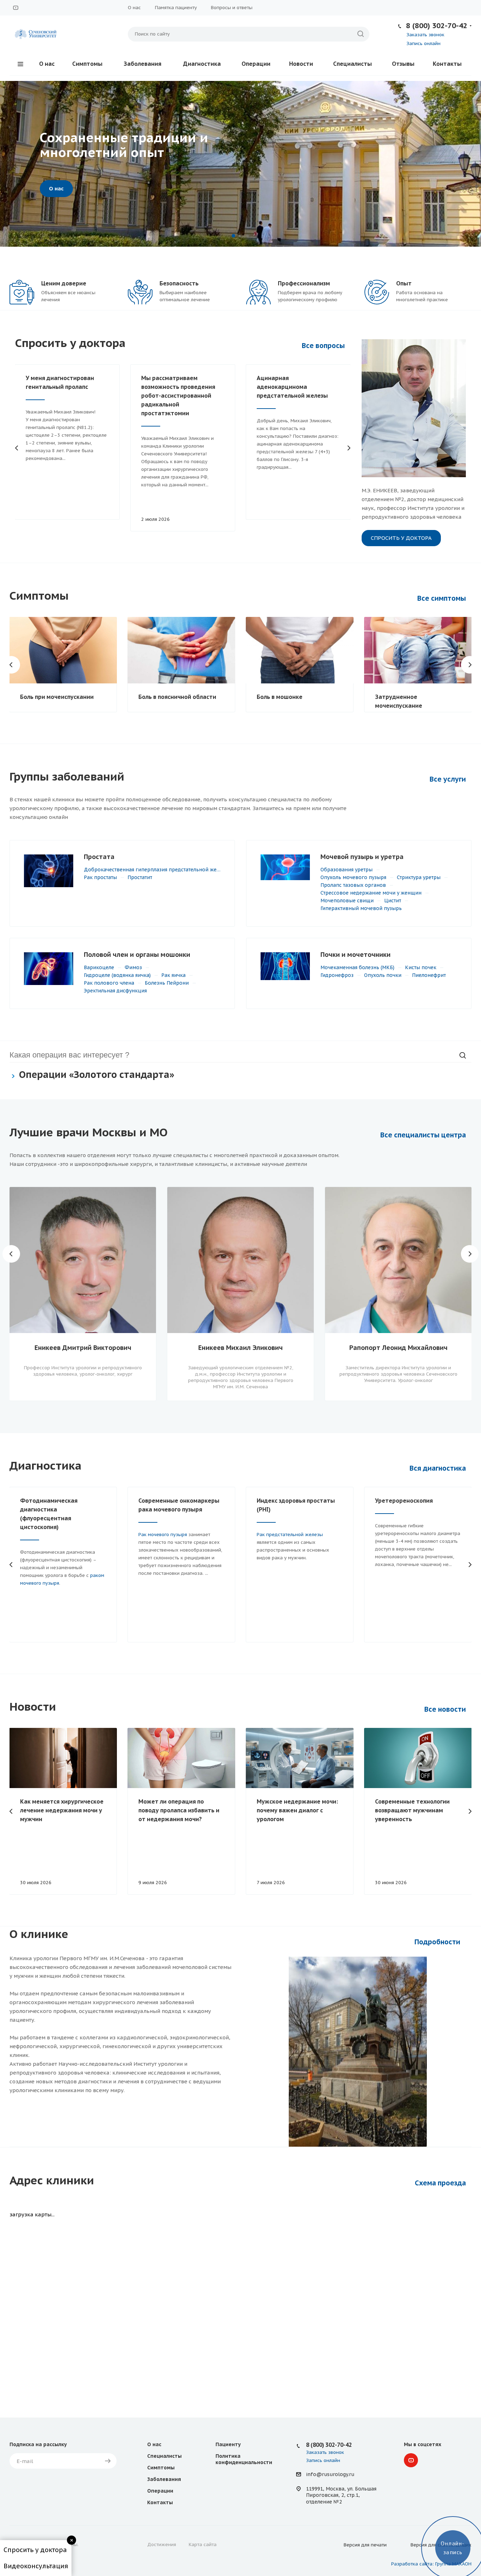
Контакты (447, 64)
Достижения (162, 2545)
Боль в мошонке (280, 697)
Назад (17, 448)
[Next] (470, 164)
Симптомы (87, 64)
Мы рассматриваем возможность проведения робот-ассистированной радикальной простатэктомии (178, 396)
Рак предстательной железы (290, 1535)
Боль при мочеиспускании (57, 697)
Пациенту (228, 2444)
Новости (301, 64)
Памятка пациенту (176, 8)
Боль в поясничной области (177, 697)
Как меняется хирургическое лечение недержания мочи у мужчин (62, 1810)
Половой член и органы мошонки (137, 955)
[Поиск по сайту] (361, 34)
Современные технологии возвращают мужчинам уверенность (412, 1810)
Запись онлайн (423, 43)
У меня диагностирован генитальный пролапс (60, 382)
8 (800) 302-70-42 (437, 26)
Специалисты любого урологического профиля (123, 145)
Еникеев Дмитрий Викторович (83, 1348)
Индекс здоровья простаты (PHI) (296, 1505)
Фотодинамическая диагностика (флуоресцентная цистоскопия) (49, 1514)
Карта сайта (203, 2545)
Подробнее (64, 188)
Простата (99, 857)
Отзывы (403, 64)
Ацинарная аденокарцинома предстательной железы (292, 387)
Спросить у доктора (401, 538)
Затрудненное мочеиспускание (399, 701)
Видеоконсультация (36, 2566)
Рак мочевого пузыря (163, 1535)
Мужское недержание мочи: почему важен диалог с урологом (297, 1810)
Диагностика (202, 64)
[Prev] (11, 164)
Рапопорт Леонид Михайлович (398, 1348)
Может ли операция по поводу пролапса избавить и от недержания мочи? (179, 1810)
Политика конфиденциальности (244, 2459)
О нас (134, 8)
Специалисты (352, 64)
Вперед (349, 448)
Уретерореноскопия (404, 1501)
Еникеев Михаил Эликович (241, 1348)
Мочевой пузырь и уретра (362, 857)
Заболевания (142, 64)
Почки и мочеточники (355, 955)
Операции (256, 64)
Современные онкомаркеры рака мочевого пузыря (179, 1505)
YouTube (15, 8)
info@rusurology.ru (330, 2474)
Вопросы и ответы (232, 8)
